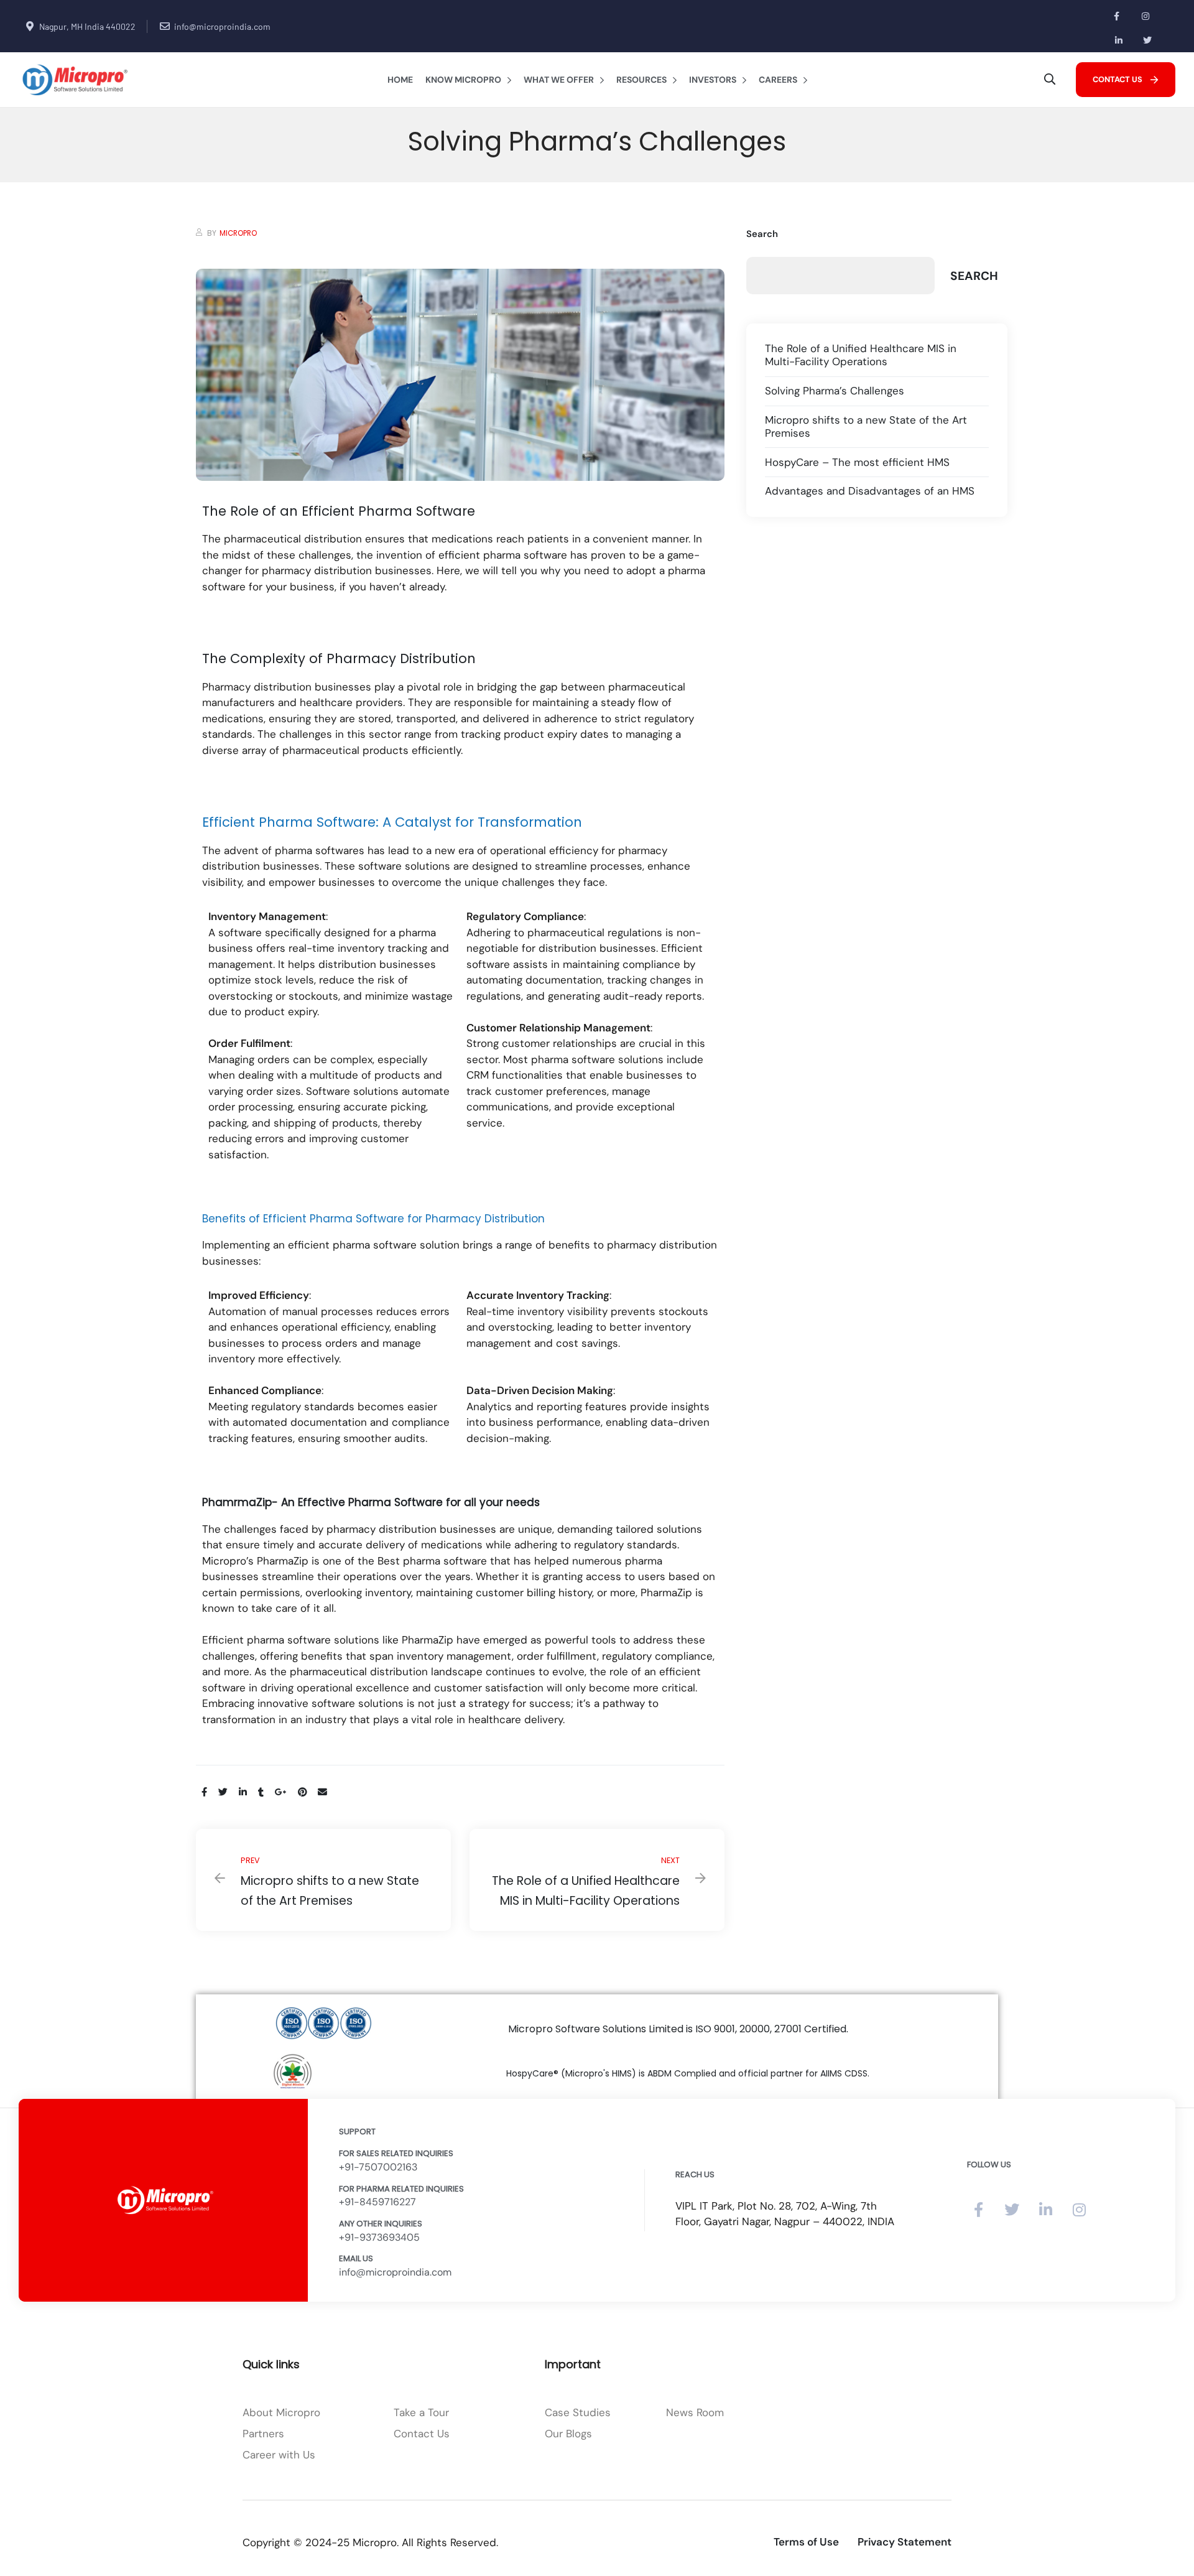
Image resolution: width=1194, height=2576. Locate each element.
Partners (263, 2434)
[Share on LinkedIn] (243, 1792)
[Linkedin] (1119, 40)
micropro (238, 233)
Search (762, 234)
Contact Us (422, 2434)
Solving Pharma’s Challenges (835, 391)
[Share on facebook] (204, 1792)
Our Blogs (568, 2434)
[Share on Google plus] (281, 1792)
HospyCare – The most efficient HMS (857, 463)
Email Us (356, 2258)
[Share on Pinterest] (302, 1792)
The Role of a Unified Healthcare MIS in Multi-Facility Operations (597, 1880)
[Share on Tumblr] (261, 1792)
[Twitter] (1148, 40)
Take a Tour (421, 2412)
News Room (695, 2412)
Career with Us (279, 2455)
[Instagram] (1145, 16)
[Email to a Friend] (322, 1792)
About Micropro (281, 2412)
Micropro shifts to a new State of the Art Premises (323, 1880)
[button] (1126, 79)
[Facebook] (1117, 16)
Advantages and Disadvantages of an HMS (870, 491)
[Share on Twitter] (223, 1792)
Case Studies (578, 2412)
